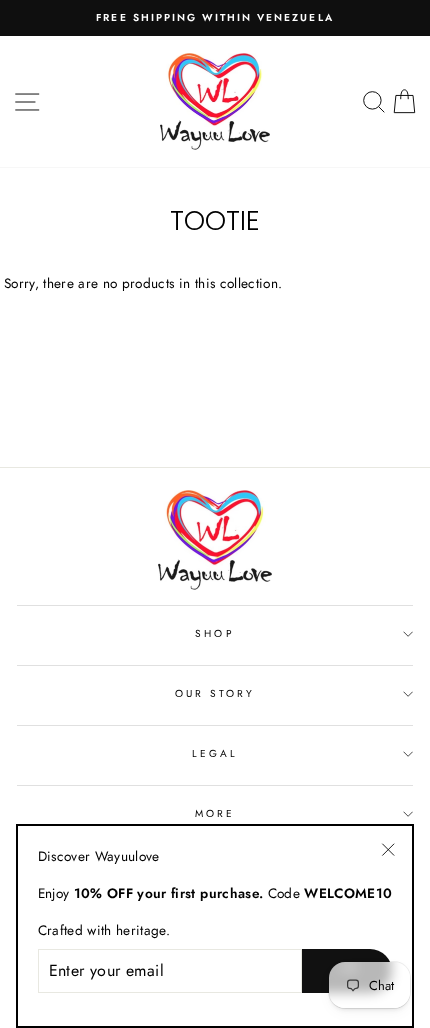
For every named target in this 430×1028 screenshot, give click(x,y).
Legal (215, 753)
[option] (215, 18)
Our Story (215, 693)
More (215, 813)
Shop (214, 633)
